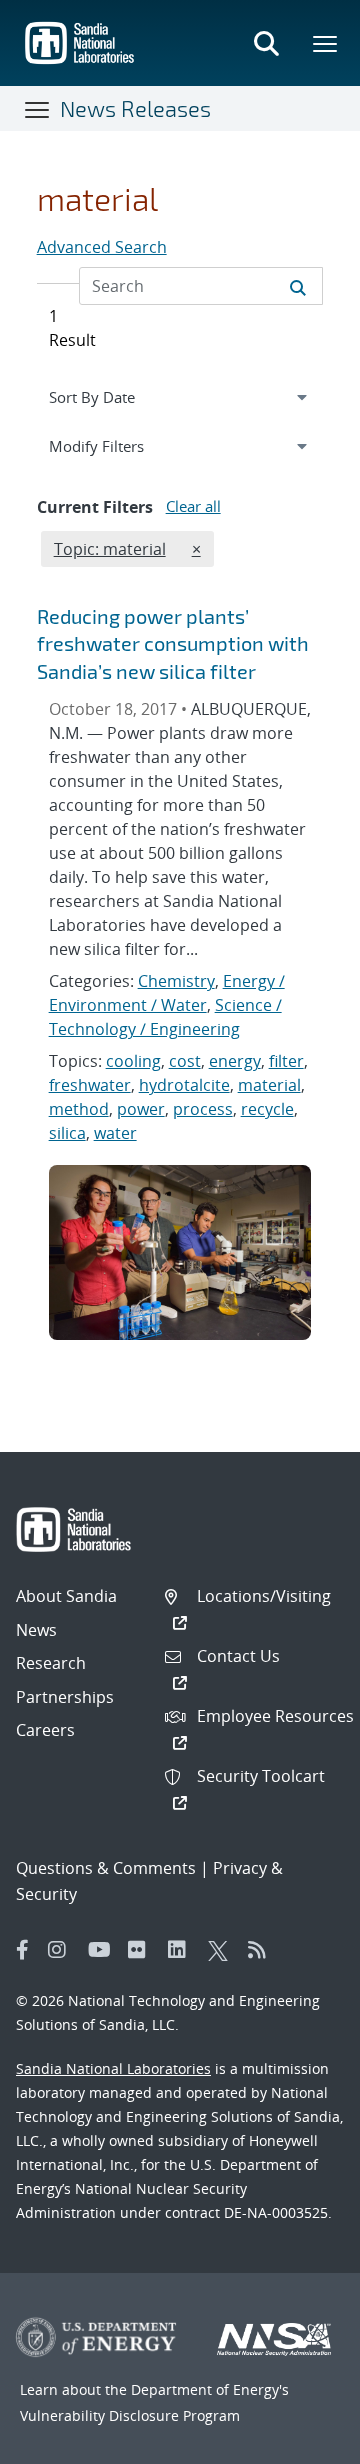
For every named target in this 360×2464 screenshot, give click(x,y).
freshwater (90, 1085)
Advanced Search (102, 247)
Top (300, 2441)
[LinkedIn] (183, 1950)
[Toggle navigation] (38, 109)
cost (185, 1061)
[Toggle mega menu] (326, 43)
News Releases (135, 108)
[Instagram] (63, 1950)
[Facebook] (23, 1950)
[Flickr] (143, 1950)
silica (67, 1133)
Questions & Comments (106, 1868)
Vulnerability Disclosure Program (130, 2415)
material (269, 1085)
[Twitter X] (223, 1950)
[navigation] (180, 397)
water (115, 1133)
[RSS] (263, 1950)
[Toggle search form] (266, 43)
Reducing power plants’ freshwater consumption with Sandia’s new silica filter (173, 643)
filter (286, 1061)
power (141, 1109)
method (79, 1109)
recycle (267, 1109)
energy (235, 1061)
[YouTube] (103, 1950)
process (203, 1109)
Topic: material (109, 548)
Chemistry (176, 981)
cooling (133, 1061)
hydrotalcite (184, 1085)
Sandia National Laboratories (113, 2068)
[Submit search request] (298, 286)
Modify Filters (120, 445)
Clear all (193, 506)
